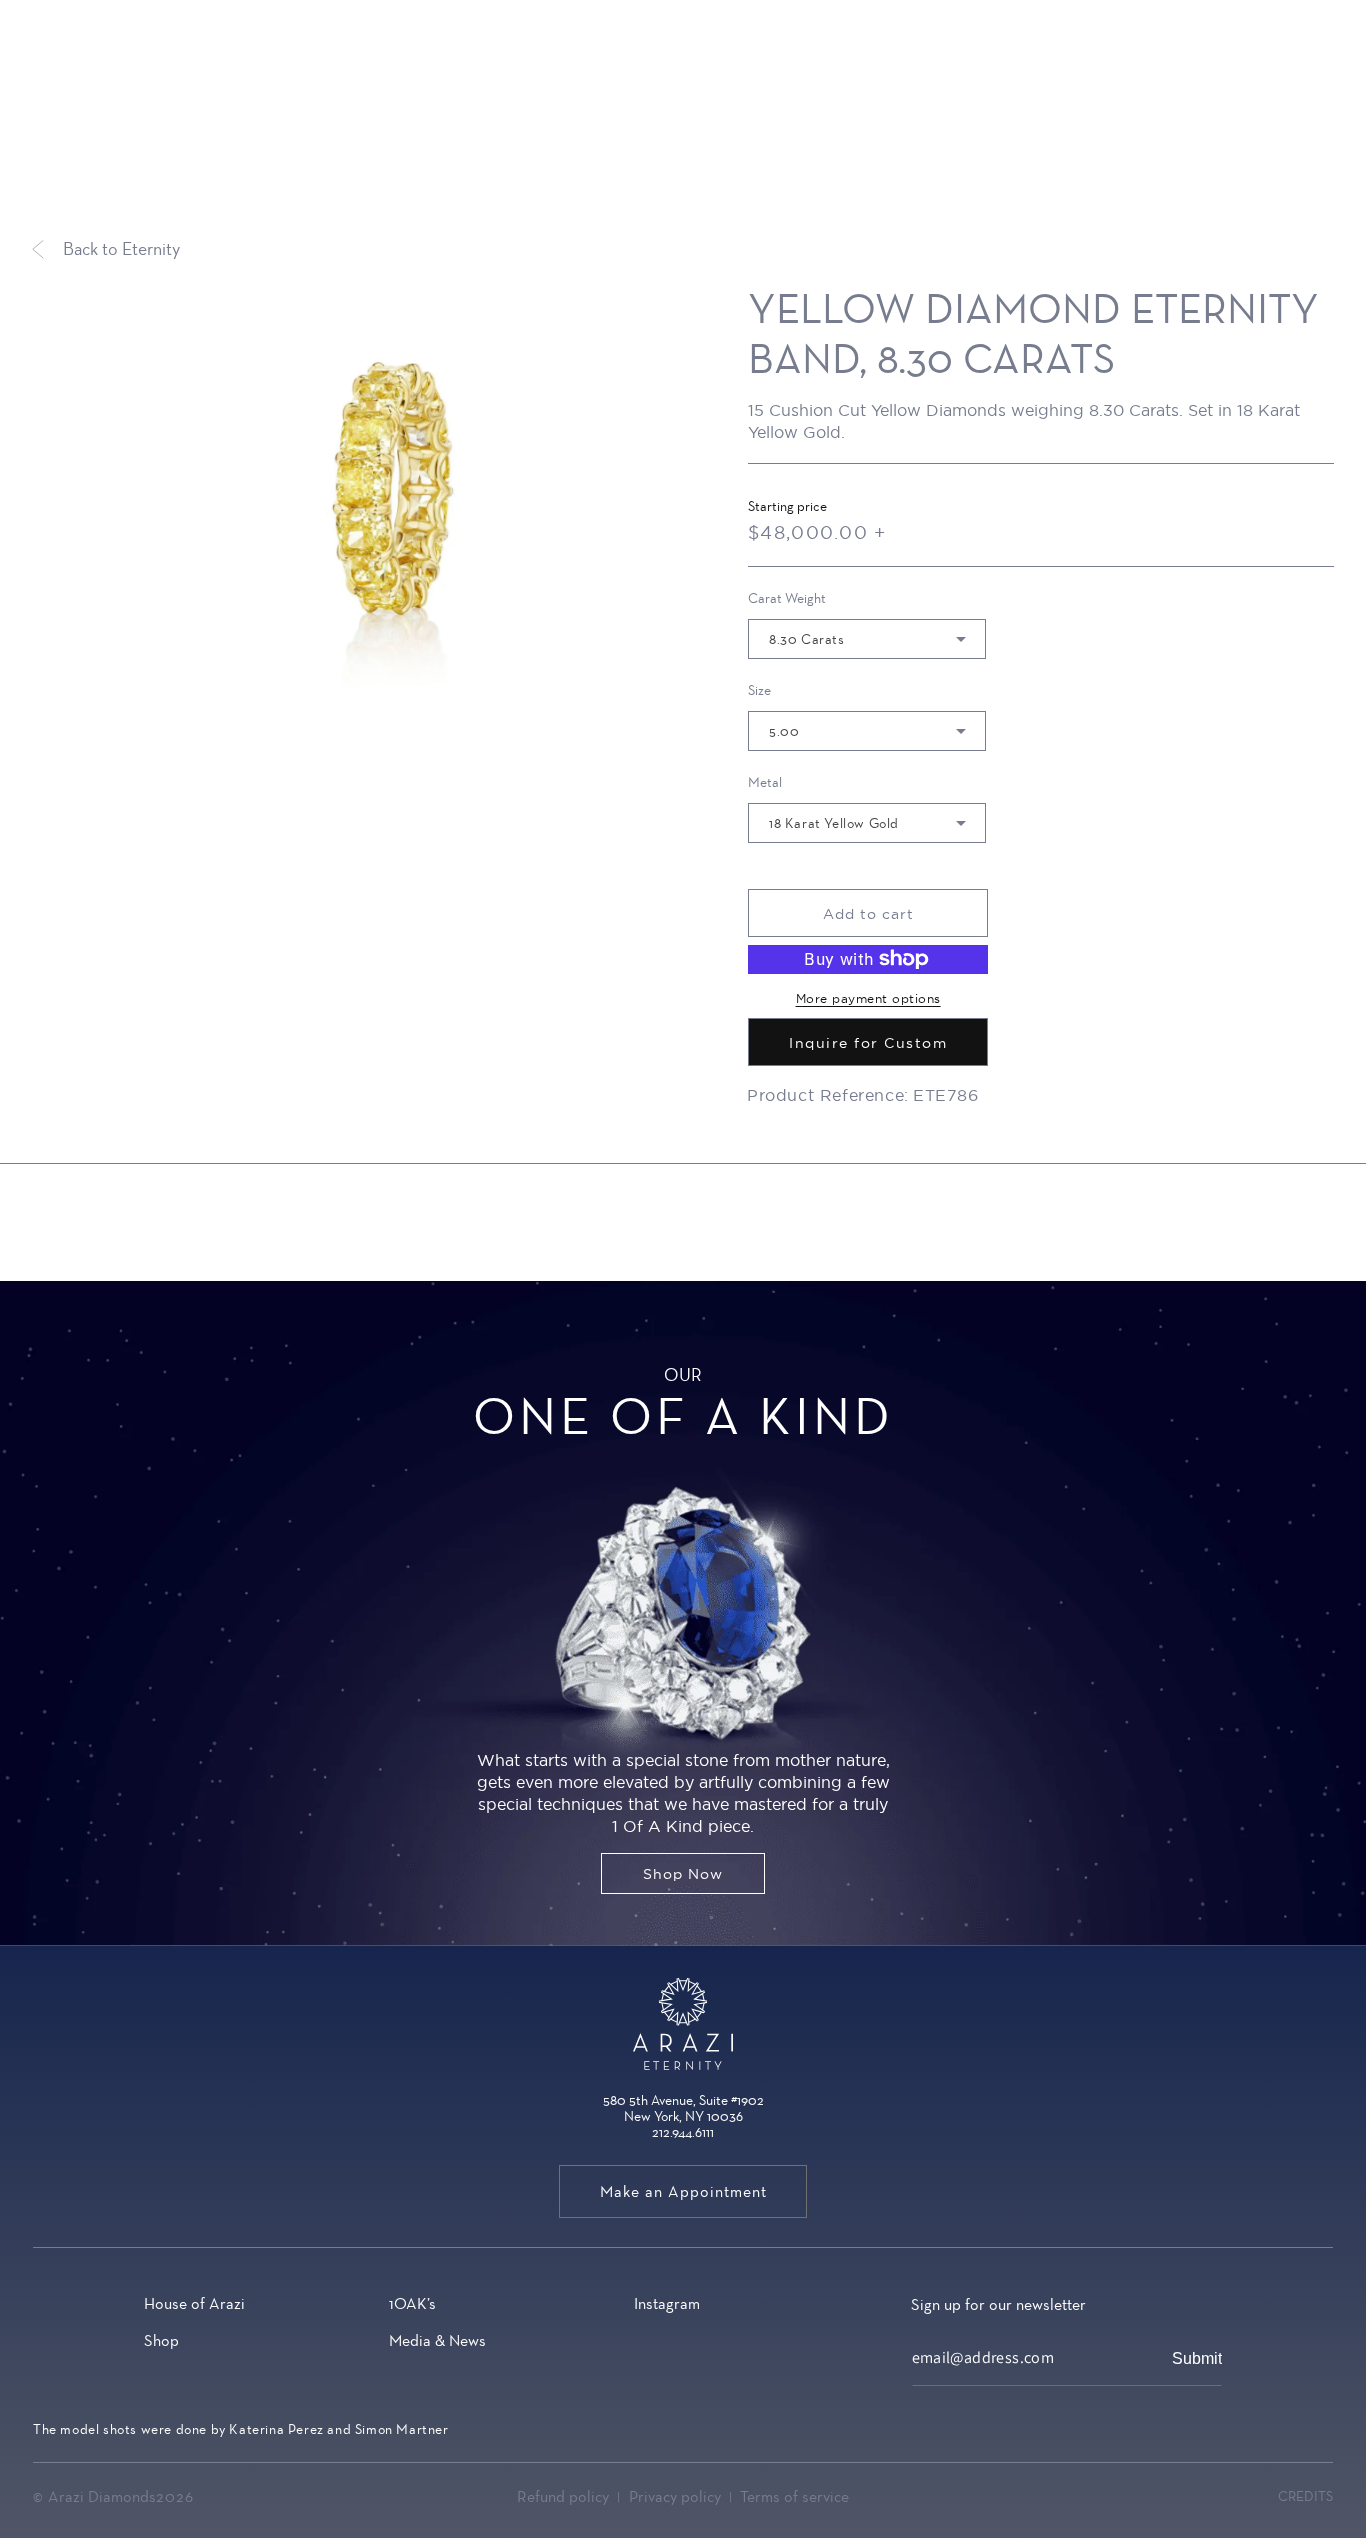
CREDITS (1305, 2495)
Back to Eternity (121, 249)
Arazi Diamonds (102, 2496)
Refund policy (563, 2496)
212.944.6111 (683, 2132)
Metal (765, 783)
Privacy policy (675, 2496)
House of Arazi (194, 2303)
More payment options (868, 998)
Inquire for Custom (868, 1043)
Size (759, 691)
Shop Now (683, 1874)
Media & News (437, 2340)
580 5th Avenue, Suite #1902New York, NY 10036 (683, 2108)
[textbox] (855, 640)
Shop (161, 2340)
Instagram (667, 2303)
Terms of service (794, 2496)
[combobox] (867, 639)
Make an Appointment (683, 2191)
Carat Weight (787, 599)
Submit (1197, 2359)
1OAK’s (412, 2303)
